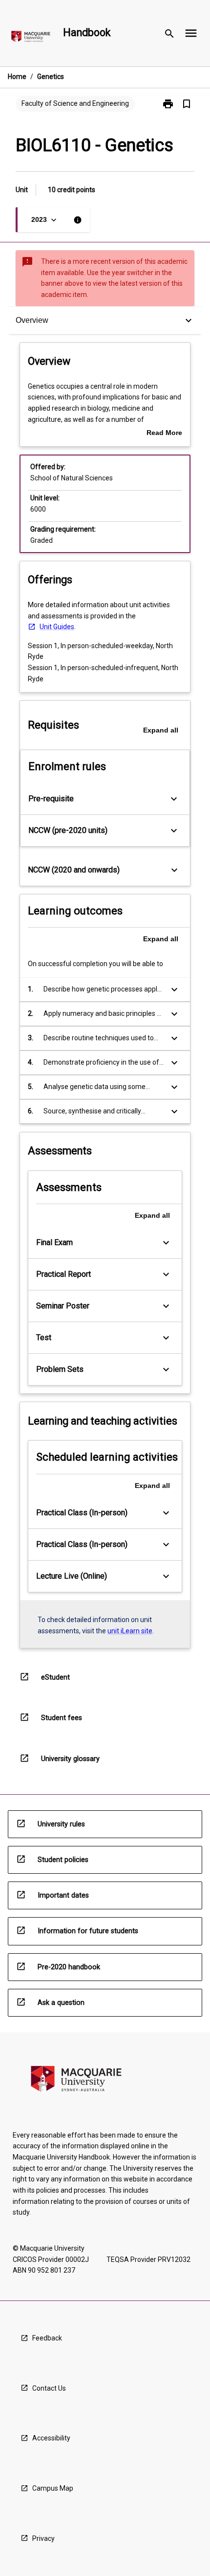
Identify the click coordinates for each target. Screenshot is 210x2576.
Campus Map (53, 2488)
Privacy (43, 2538)
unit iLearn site (130, 1631)
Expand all (161, 730)
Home (17, 77)
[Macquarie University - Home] (31, 38)
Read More (164, 434)
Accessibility (51, 2438)
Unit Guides (57, 627)
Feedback (47, 2338)
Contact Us (49, 2388)
